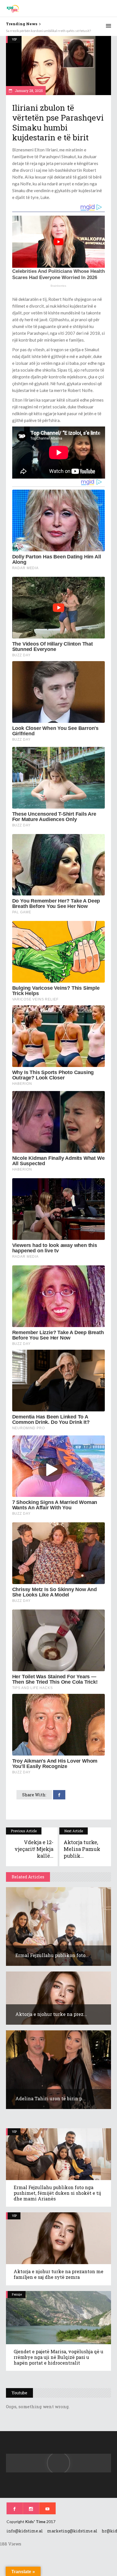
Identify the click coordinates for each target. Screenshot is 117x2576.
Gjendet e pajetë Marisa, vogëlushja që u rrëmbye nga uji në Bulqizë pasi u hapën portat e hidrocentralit (58, 2357)
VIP (14, 39)
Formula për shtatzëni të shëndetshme (36, 31)
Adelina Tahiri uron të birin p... (50, 2098)
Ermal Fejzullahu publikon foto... (52, 1955)
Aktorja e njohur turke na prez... (51, 2014)
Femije (17, 2294)
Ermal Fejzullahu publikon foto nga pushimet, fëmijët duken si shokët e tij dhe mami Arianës (57, 2193)
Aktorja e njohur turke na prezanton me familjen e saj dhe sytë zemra (58, 2274)
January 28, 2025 (28, 91)
